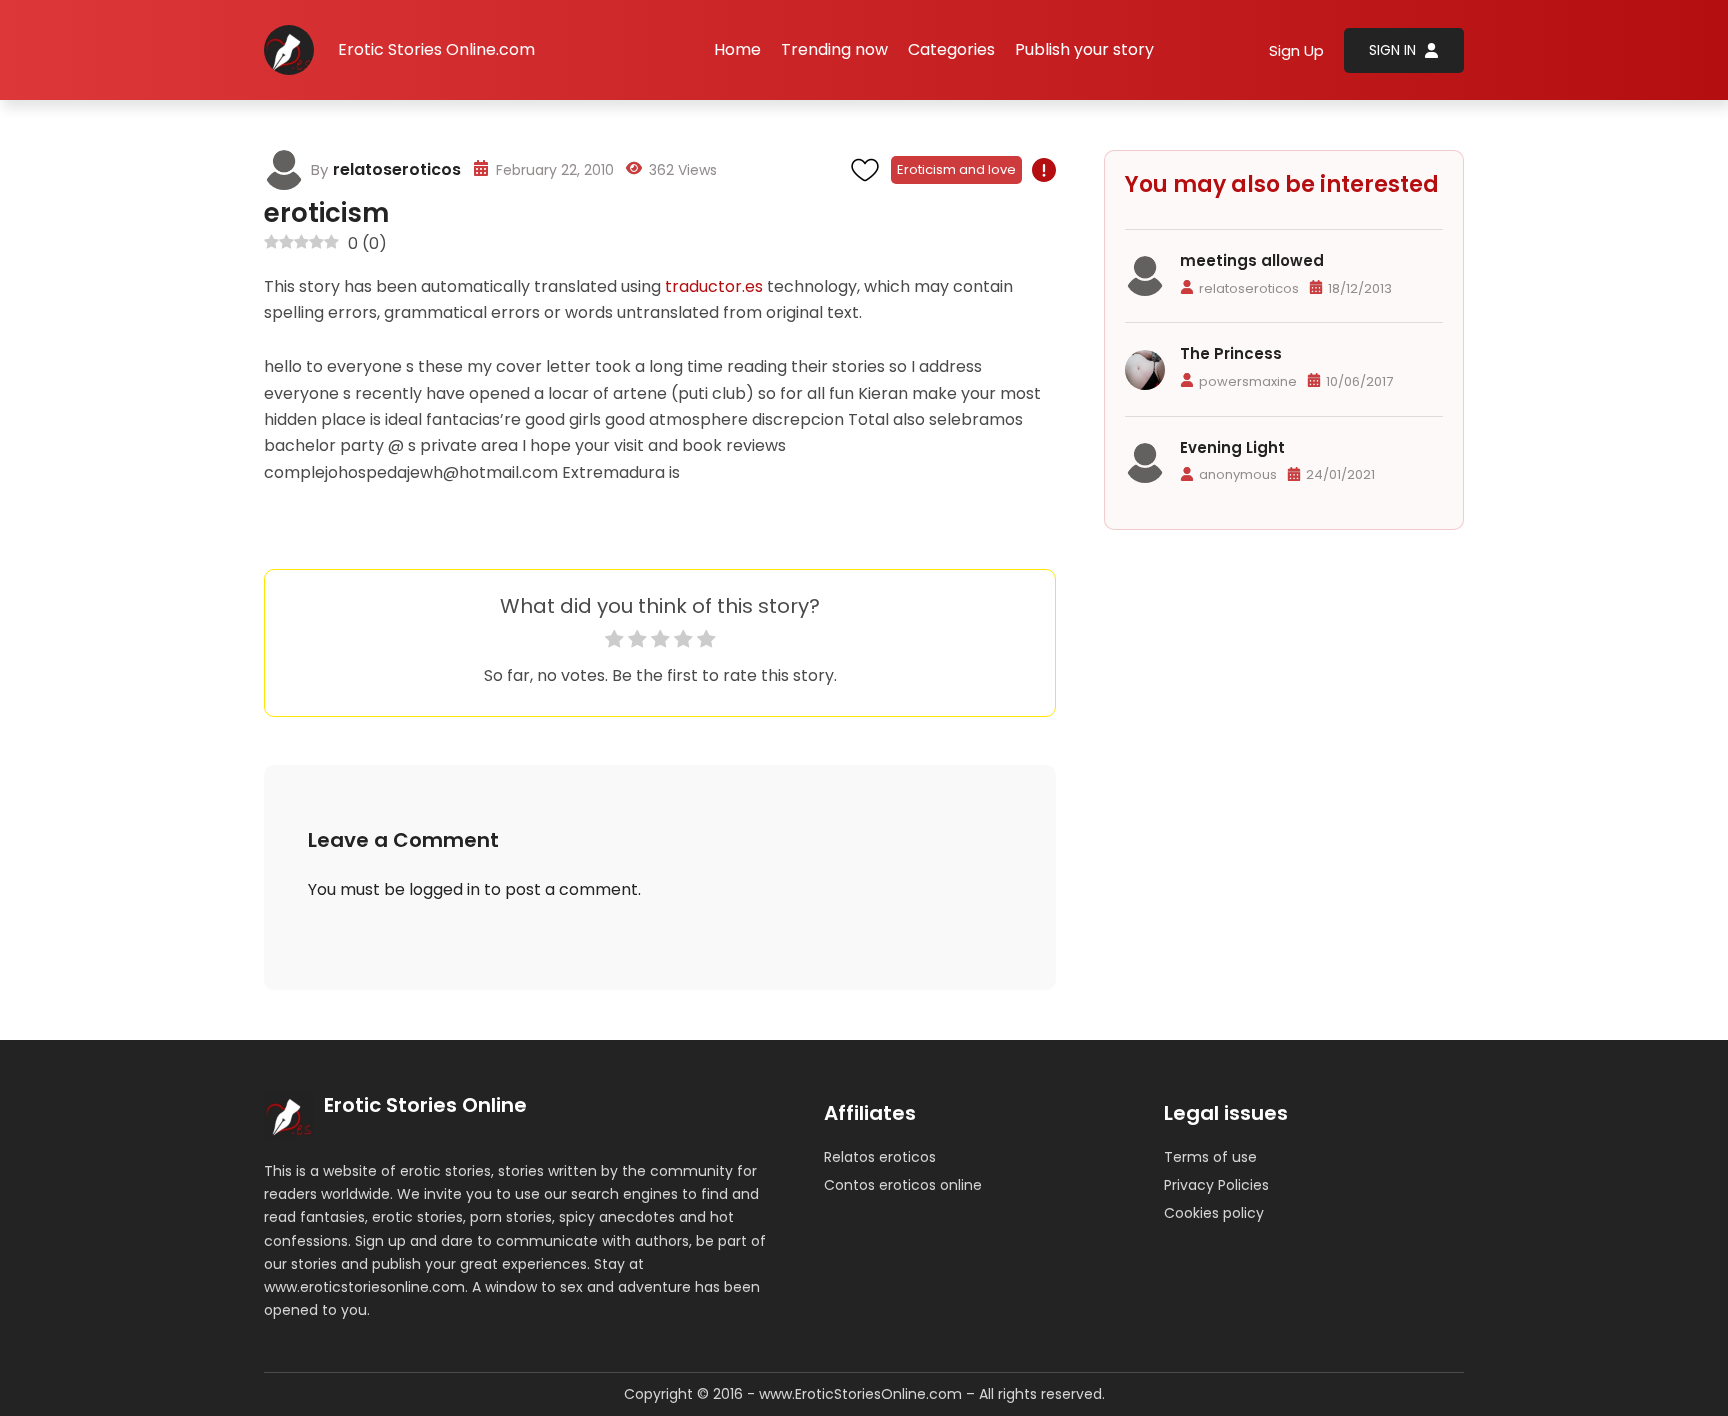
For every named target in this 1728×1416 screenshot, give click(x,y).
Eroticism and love (956, 169)
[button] (951, 50)
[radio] (614, 642)
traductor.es (714, 286)
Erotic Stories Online (425, 1105)
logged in (444, 889)
